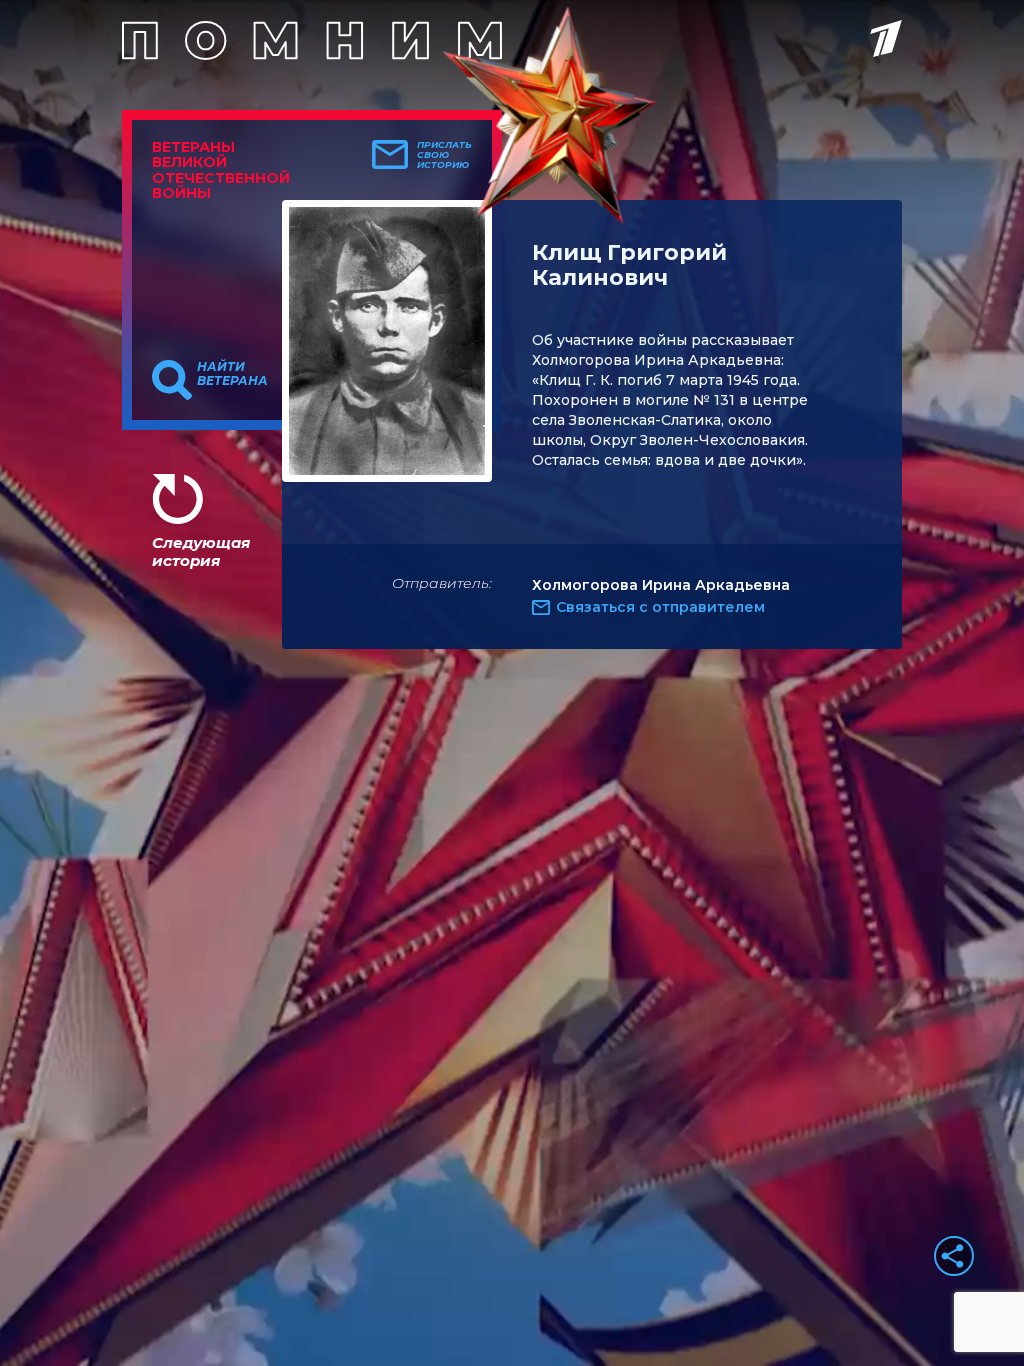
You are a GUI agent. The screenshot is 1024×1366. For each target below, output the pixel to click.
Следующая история (201, 551)
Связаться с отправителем (660, 607)
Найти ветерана (232, 374)
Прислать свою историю (444, 155)
